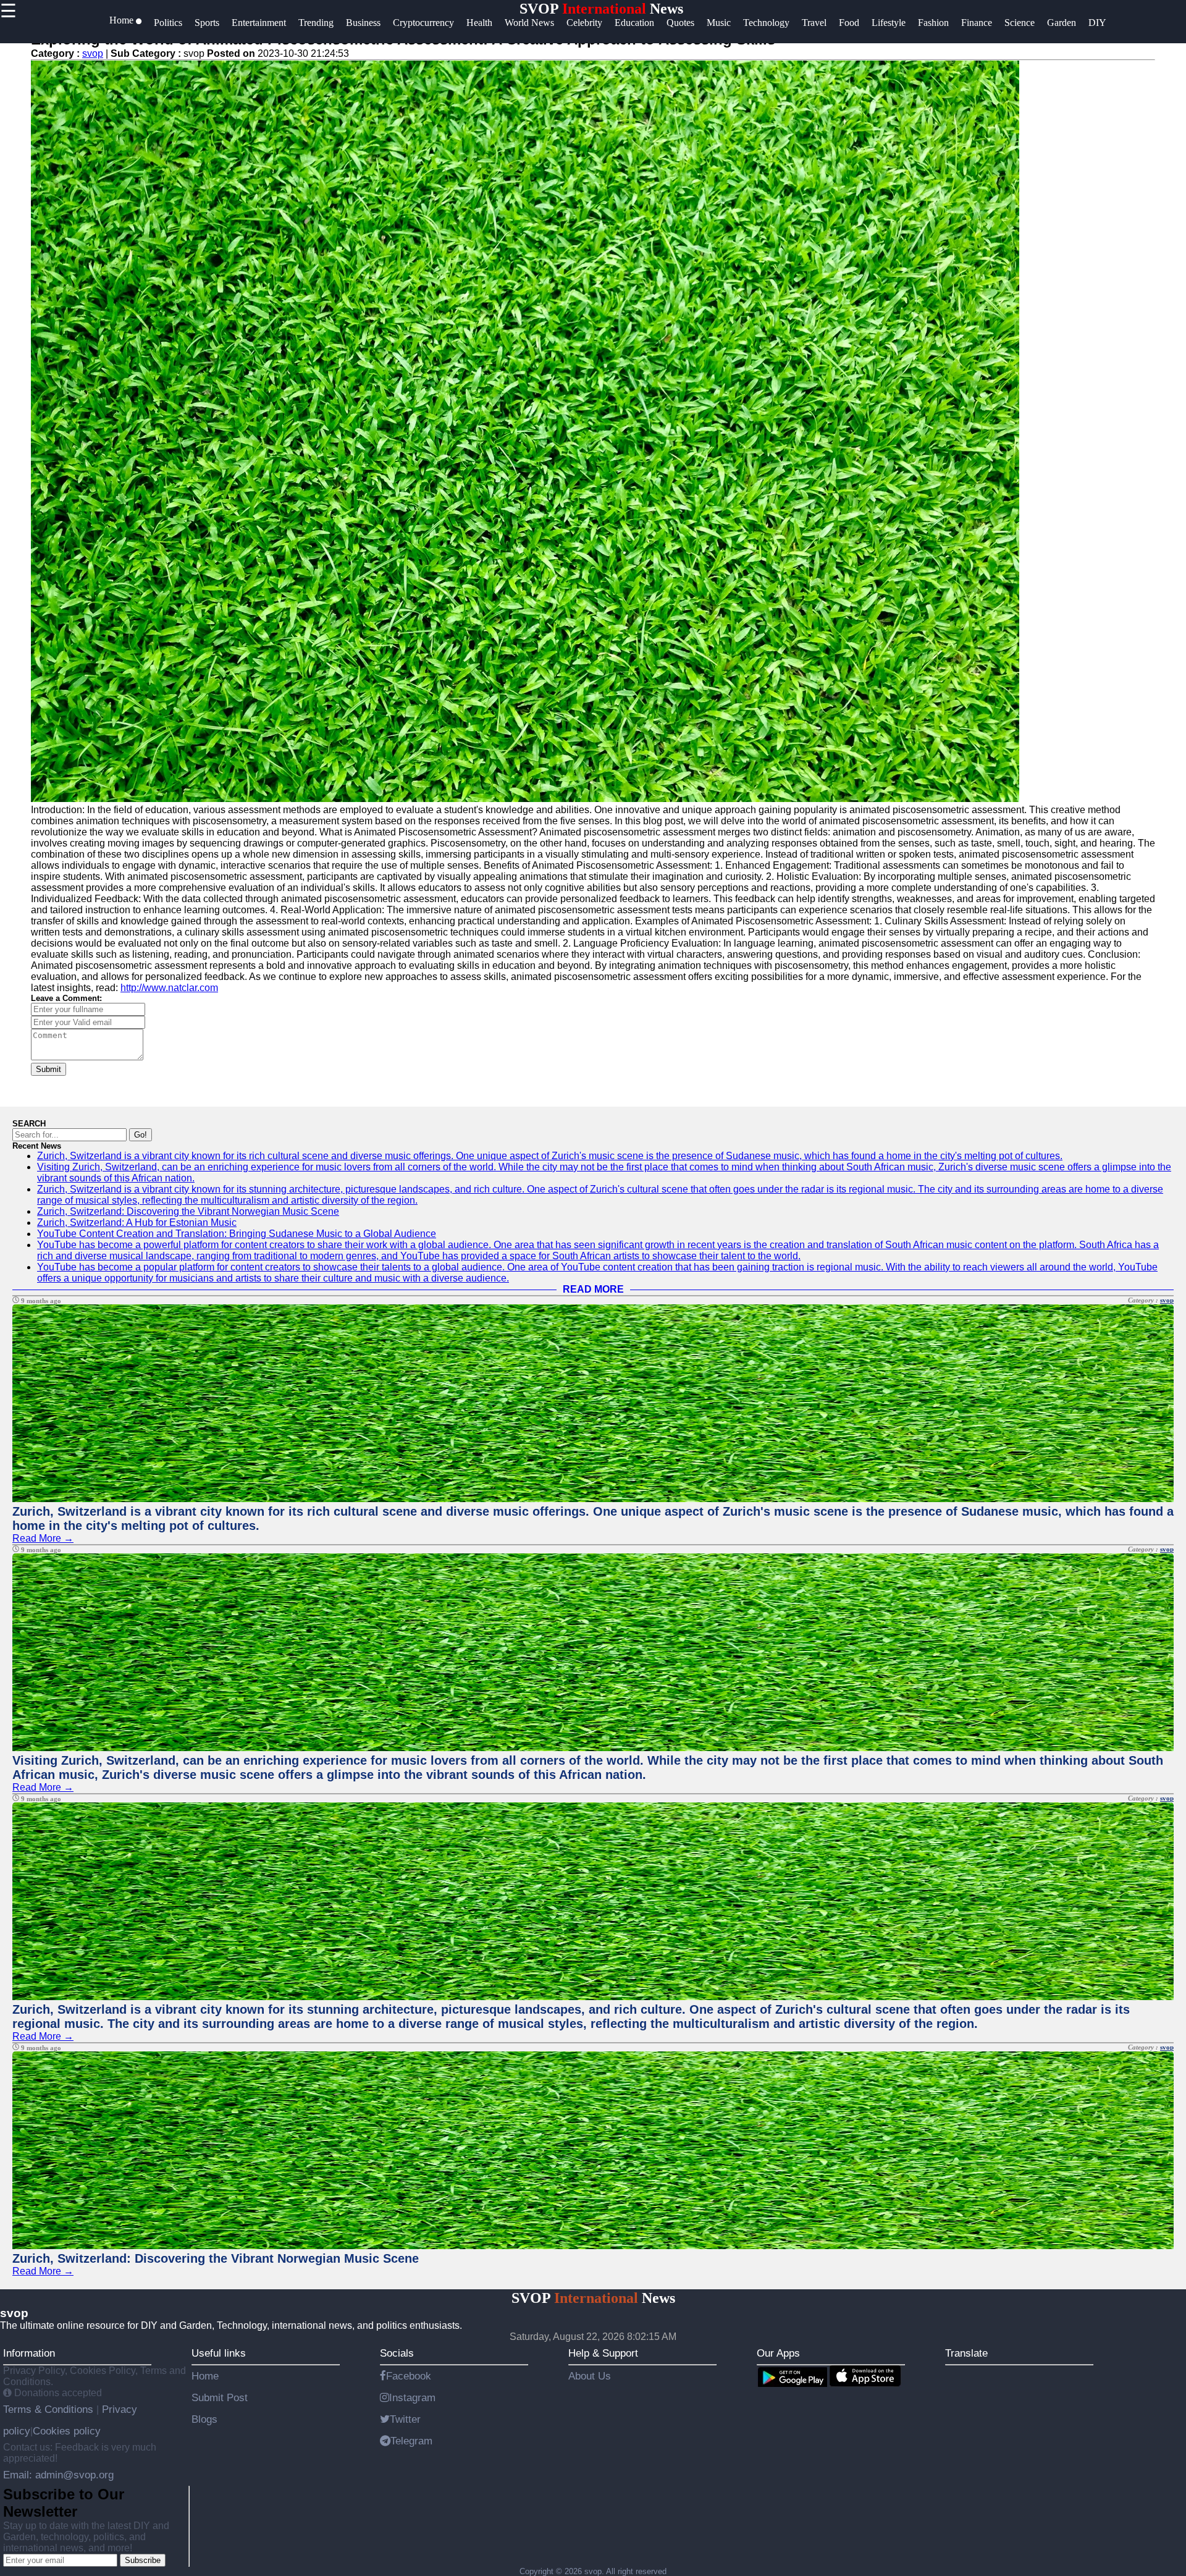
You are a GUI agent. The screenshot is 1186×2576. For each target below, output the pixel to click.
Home (205, 2376)
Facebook (409, 2376)
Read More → (43, 1538)
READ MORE (593, 1289)
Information (29, 2353)
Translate (966, 2353)
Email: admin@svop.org (58, 2475)
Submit (48, 1069)
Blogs (204, 2419)
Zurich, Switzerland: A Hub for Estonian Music (137, 1223)
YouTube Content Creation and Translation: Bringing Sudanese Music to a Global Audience (237, 1234)
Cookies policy (67, 2431)
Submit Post (220, 2397)
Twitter (405, 2419)
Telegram (411, 2441)
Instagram (412, 2397)
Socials (397, 2353)
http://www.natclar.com (169, 988)
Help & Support (603, 2353)
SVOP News (601, 9)
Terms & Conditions (50, 2409)
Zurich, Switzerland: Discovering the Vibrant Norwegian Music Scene (188, 1211)
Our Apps (778, 2353)
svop (93, 53)
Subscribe (143, 2560)
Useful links (219, 2353)
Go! (141, 1135)
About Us (590, 2376)
